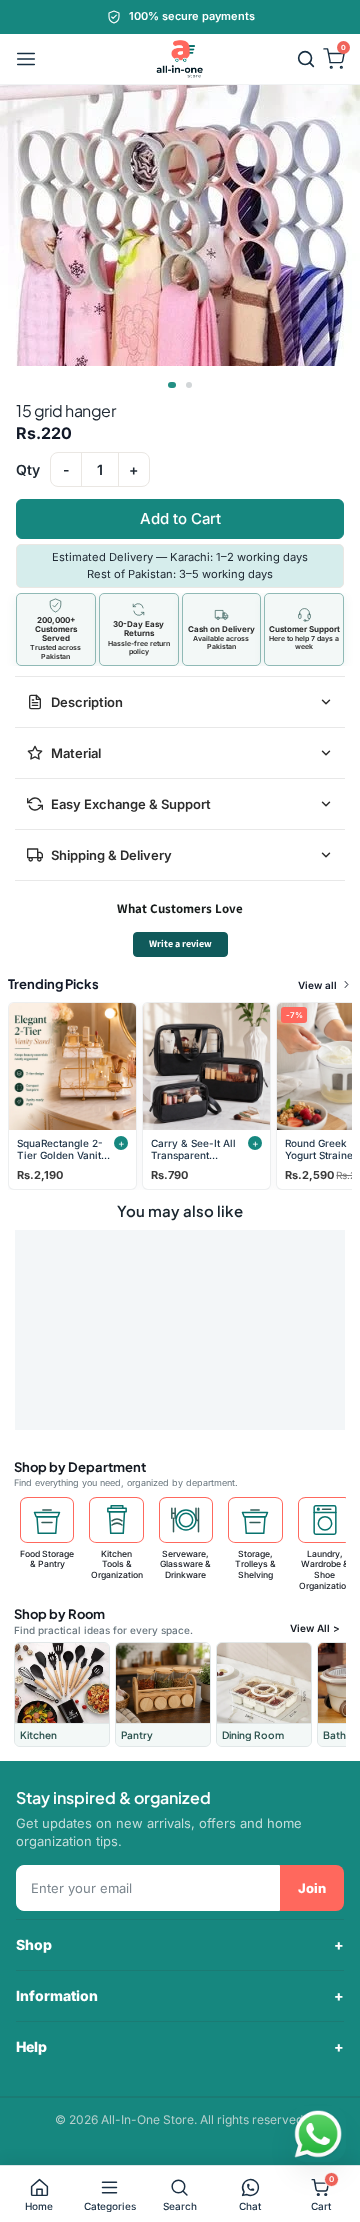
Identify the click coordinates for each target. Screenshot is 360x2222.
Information (57, 1995)
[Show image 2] (189, 385)
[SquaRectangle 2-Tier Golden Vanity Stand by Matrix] (72, 1066)
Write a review (180, 943)
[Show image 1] (172, 385)
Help (31, 2046)
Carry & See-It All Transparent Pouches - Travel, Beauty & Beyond (194, 1149)
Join (312, 1888)
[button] (306, 59)
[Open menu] (26, 59)
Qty (28, 470)
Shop (34, 1944)
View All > (315, 1628)
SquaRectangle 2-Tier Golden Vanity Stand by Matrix (62, 1149)
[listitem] (62, 1694)
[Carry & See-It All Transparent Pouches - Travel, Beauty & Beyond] (206, 1066)
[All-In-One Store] (180, 59)
